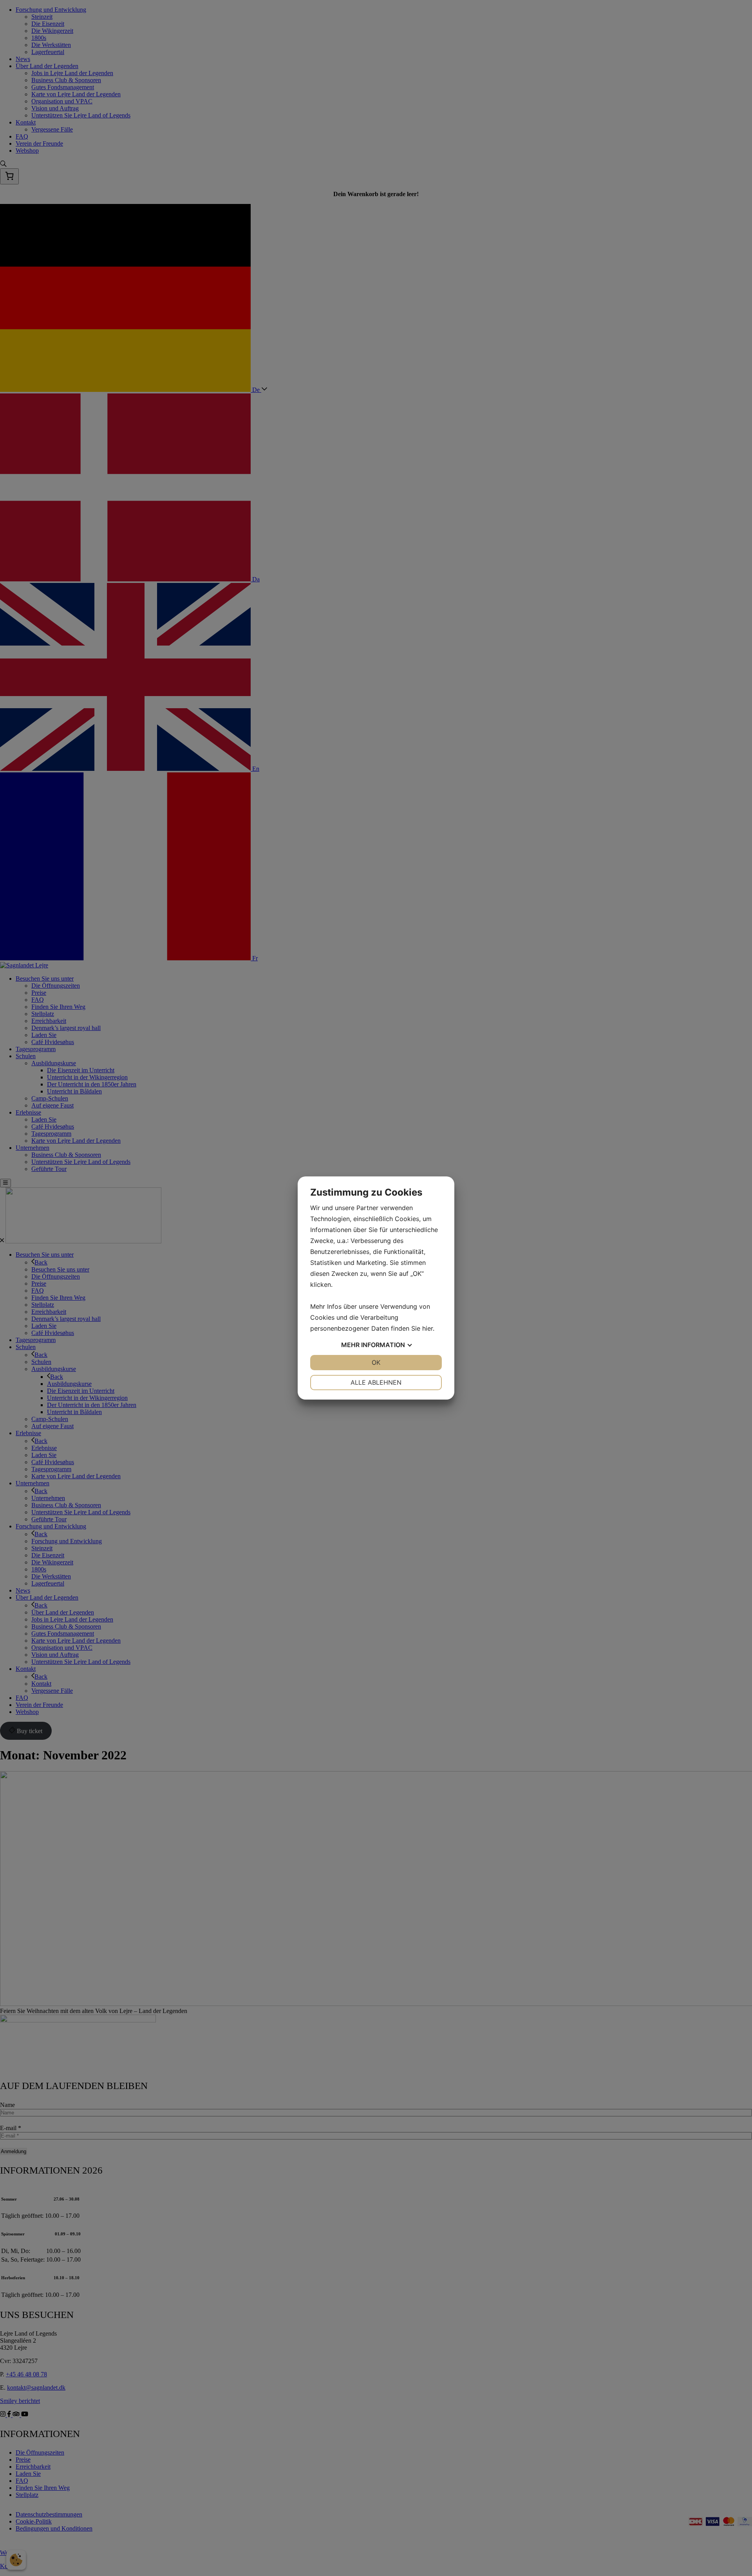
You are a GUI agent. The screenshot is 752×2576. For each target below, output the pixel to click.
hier (428, 1328)
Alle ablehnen (376, 1382)
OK (376, 1362)
